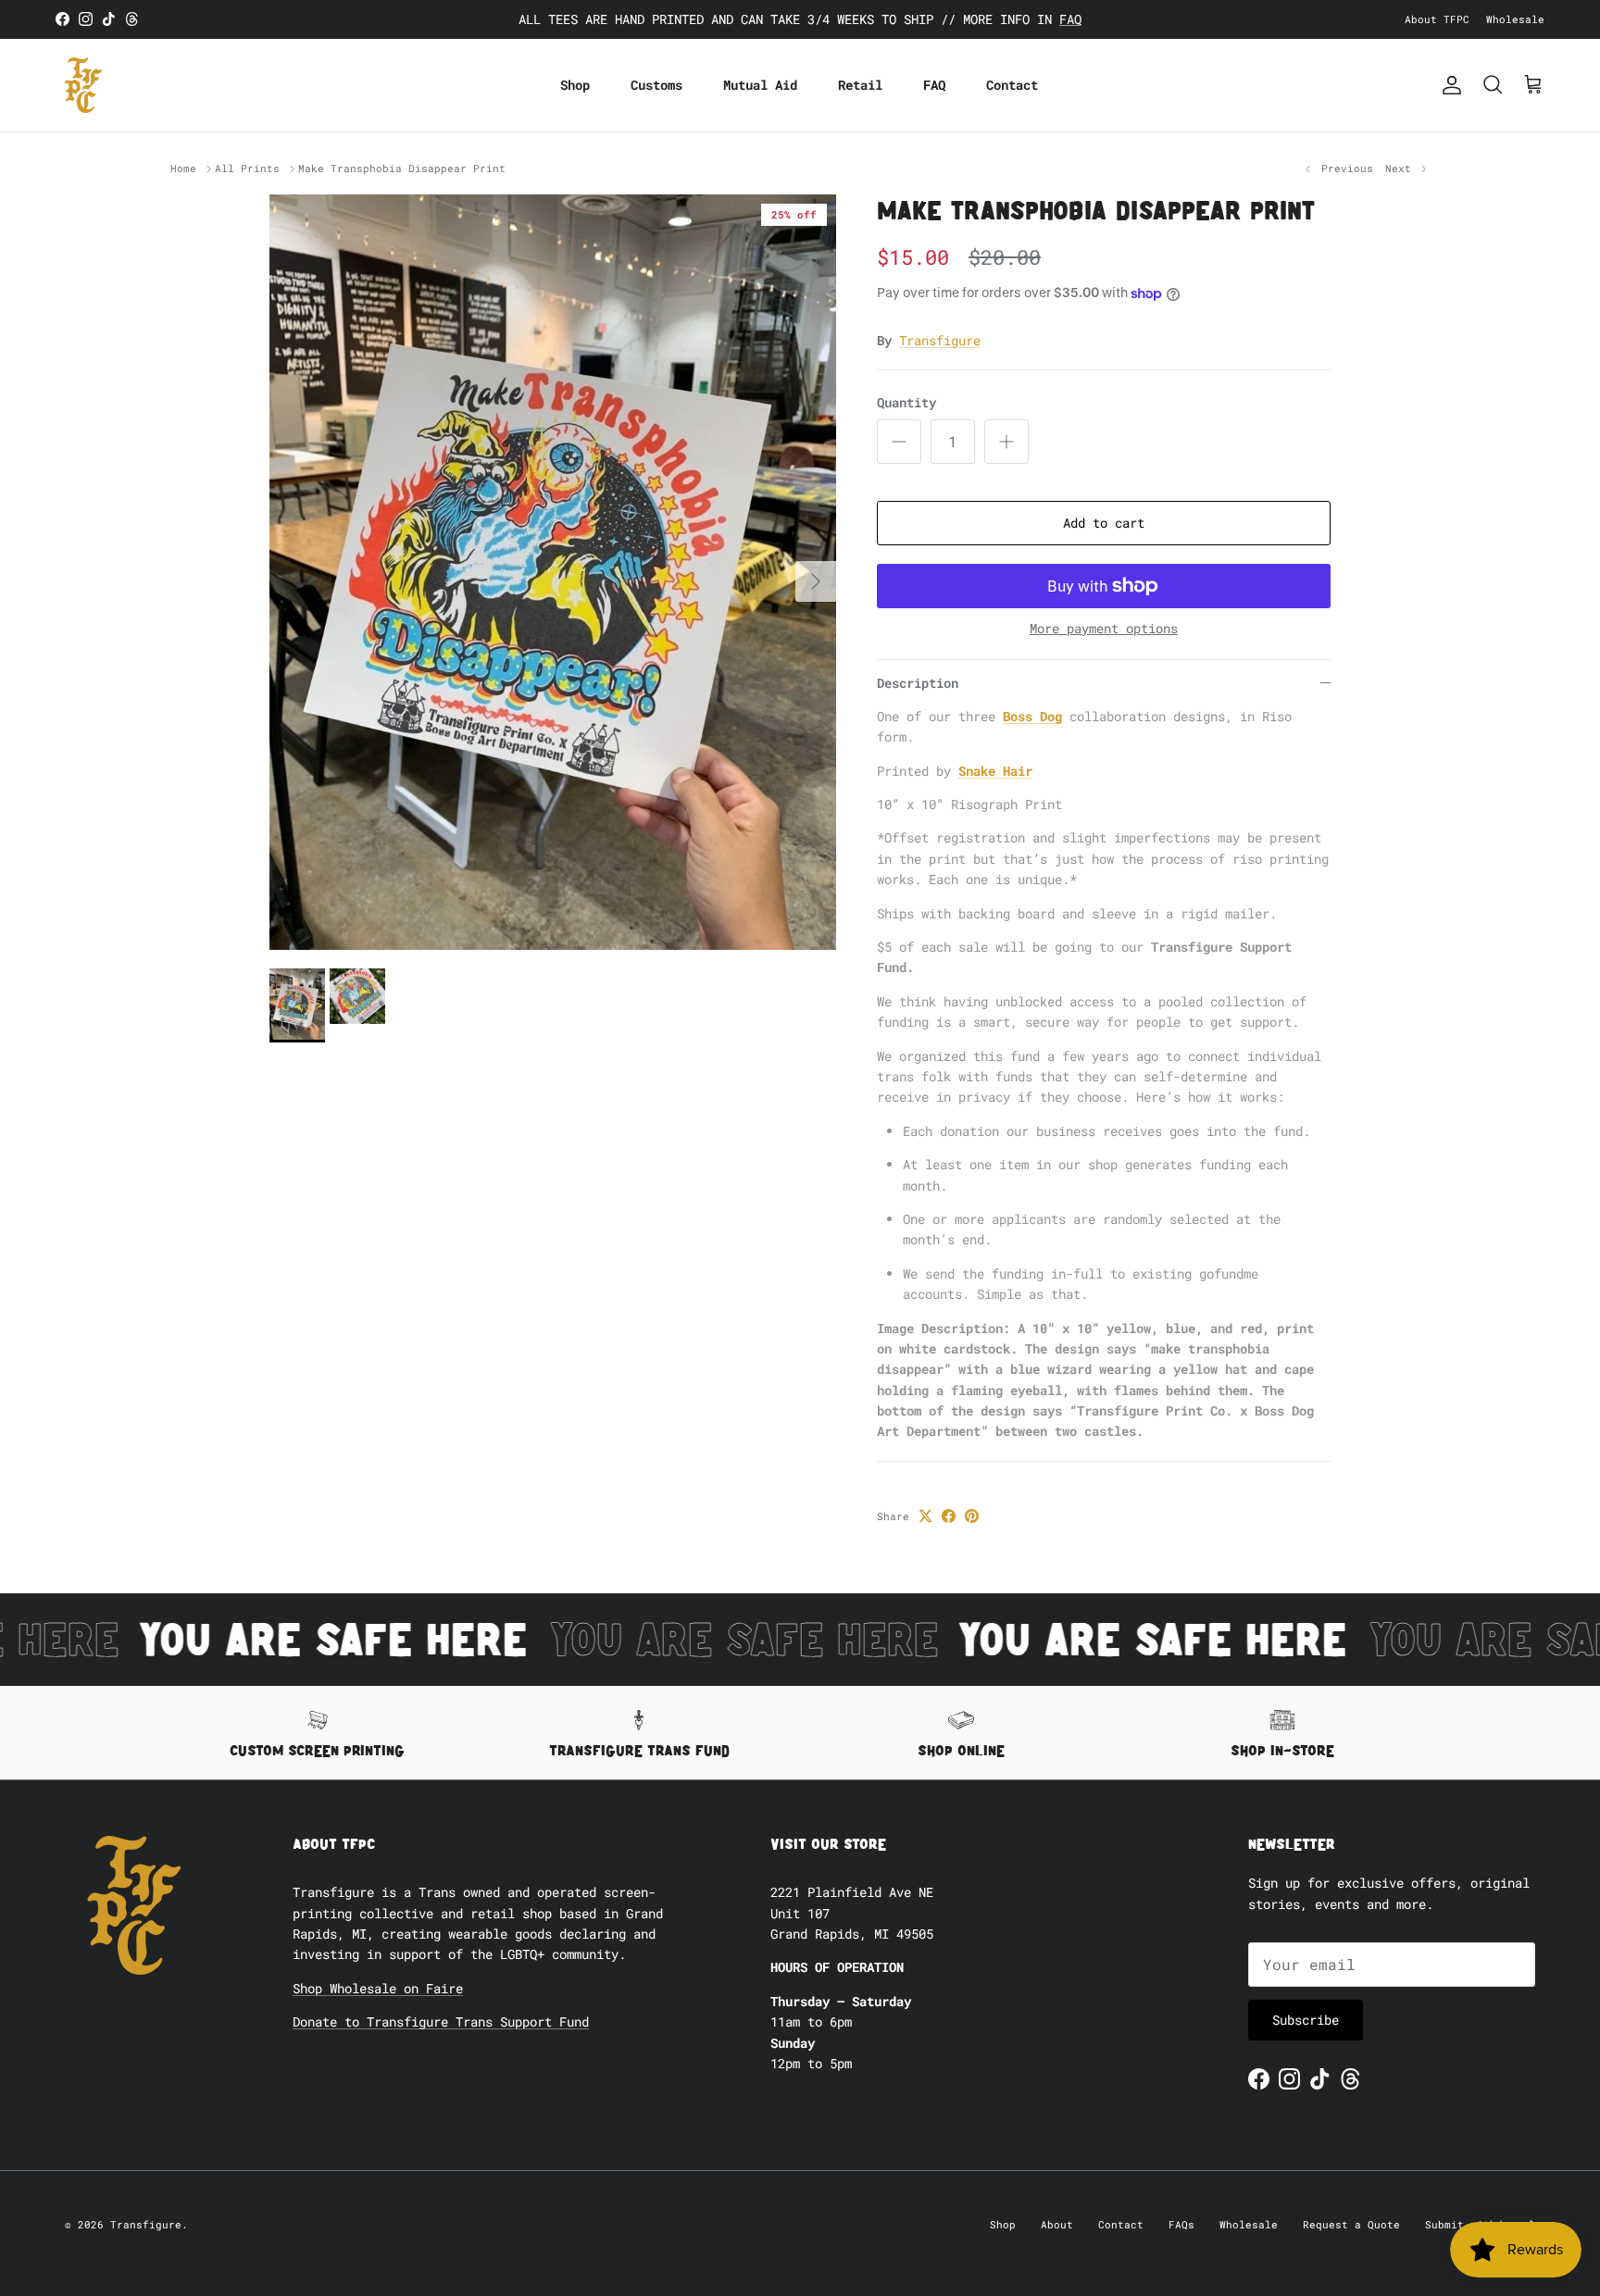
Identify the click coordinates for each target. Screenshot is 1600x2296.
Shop (575, 85)
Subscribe (1306, 2020)
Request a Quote (1351, 2224)
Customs (656, 85)
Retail (860, 85)
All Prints (247, 169)
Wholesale (1515, 19)
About (1057, 2224)
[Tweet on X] (925, 1516)
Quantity (906, 402)
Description (918, 683)
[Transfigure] (83, 85)
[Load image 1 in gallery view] (553, 572)
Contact (1012, 85)
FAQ (1070, 19)
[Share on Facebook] (949, 1516)
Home (183, 169)
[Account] (1448, 85)
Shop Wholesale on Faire (378, 1988)
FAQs (1181, 2224)
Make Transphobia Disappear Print (402, 169)
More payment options (1104, 629)
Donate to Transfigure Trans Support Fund (441, 2021)
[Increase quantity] (1006, 442)
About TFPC (1437, 19)
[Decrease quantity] (899, 442)
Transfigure (940, 340)
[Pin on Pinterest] (972, 1516)
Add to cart (1104, 523)
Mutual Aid (760, 85)
